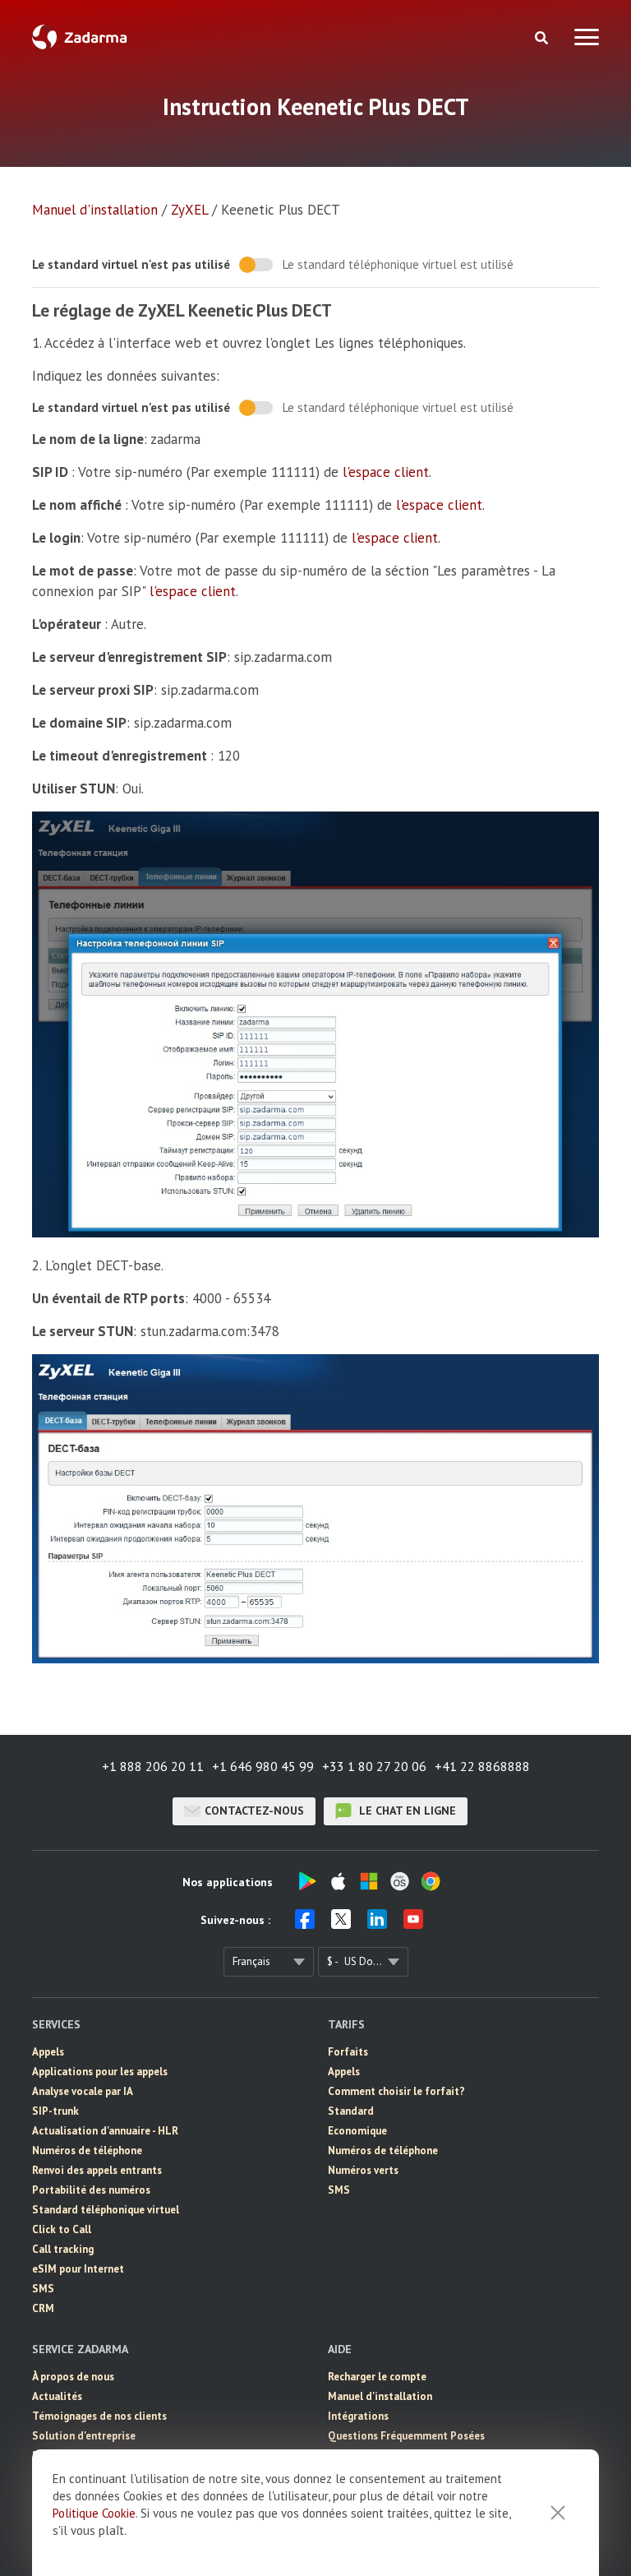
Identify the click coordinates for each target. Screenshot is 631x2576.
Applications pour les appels (100, 2072)
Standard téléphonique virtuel (106, 2210)
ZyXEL (189, 210)
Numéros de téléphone (87, 2151)
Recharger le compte (377, 2377)
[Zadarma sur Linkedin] (377, 1924)
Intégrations (358, 2416)
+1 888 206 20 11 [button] (153, 1766)
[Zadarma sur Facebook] (305, 1924)
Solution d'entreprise (84, 2436)
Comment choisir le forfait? (396, 2091)
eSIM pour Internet (78, 2269)
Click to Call (62, 2229)
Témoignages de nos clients (99, 2416)
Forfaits (348, 2052)
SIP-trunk (55, 2111)
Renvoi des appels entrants (97, 2170)
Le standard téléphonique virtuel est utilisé (398, 264)
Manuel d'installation (95, 210)
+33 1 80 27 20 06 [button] (374, 1766)
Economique (357, 2131)
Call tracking (63, 2249)
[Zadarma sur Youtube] (413, 1924)
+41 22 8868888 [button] (482, 1766)
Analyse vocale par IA (83, 2091)
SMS (43, 2289)
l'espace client (386, 472)
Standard (351, 2111)
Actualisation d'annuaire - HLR (105, 2131)
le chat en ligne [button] (406, 1811)
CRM (43, 2308)
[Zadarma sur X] (341, 1924)
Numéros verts (363, 2170)
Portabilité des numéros (91, 2190)
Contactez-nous (254, 1811)
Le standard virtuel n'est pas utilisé (131, 264)
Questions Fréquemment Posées (406, 2436)
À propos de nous (73, 2377)
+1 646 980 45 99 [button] (263, 1766)
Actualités (57, 2396)
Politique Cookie (94, 2513)
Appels (48, 2052)
